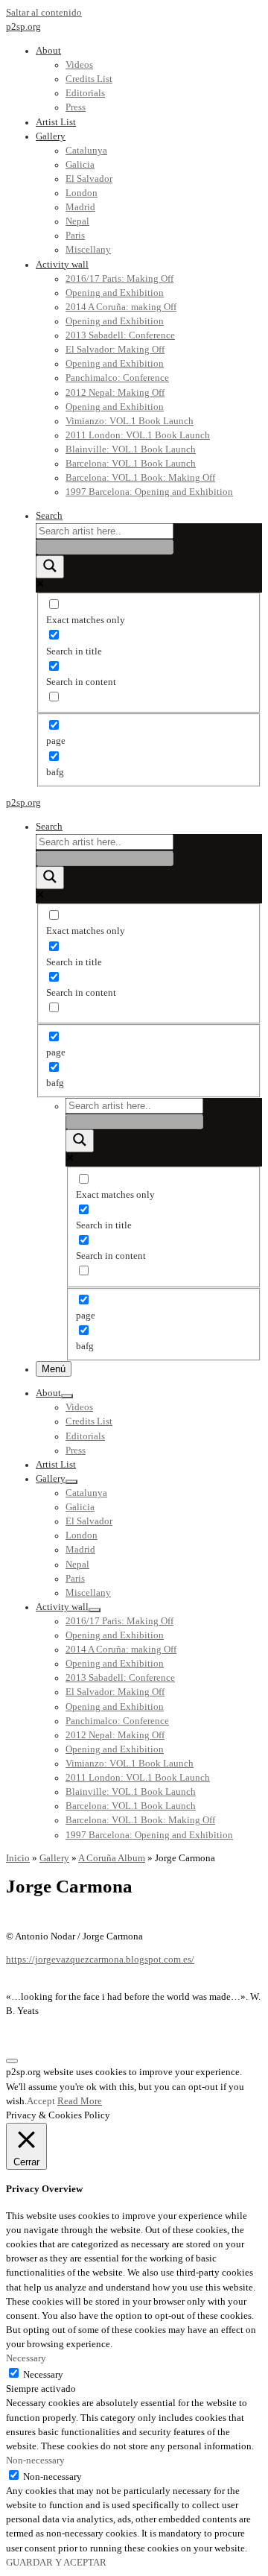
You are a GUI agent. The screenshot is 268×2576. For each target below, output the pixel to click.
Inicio (18, 1858)
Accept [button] (41, 2101)
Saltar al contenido (44, 13)
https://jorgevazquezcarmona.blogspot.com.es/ (100, 1960)
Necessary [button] (26, 2358)
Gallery (54, 1858)
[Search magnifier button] (50, 567)
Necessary (43, 2375)
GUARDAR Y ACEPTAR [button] (56, 2563)
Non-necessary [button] (35, 2460)
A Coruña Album (112, 1858)
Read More (80, 2101)
